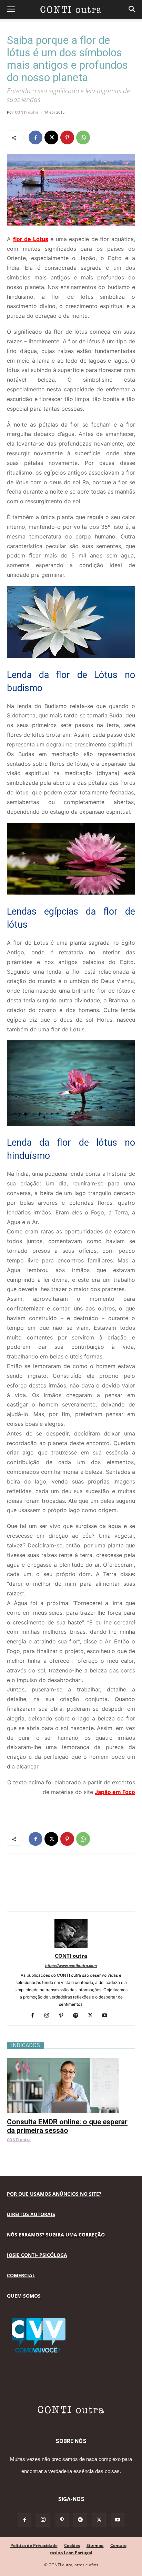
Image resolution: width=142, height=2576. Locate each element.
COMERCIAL (21, 2275)
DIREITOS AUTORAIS (31, 2214)
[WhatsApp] (83, 137)
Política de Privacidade (34, 2545)
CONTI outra (27, 112)
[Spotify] (78, 2016)
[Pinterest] (67, 137)
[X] (51, 137)
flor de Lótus (31, 239)
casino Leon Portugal (71, 2553)
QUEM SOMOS (24, 2296)
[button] (11, 9)
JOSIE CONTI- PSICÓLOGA (37, 2255)
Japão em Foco (115, 1792)
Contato (118, 2545)
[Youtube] (107, 2016)
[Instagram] (49, 2016)
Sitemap (95, 2545)
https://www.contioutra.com (71, 1966)
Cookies (72, 2545)
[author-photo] (71, 1946)
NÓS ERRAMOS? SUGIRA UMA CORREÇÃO (56, 2235)
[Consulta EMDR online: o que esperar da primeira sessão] (71, 2062)
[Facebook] (35, 137)
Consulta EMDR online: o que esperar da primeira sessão (67, 2126)
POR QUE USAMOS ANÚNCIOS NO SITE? (54, 2194)
